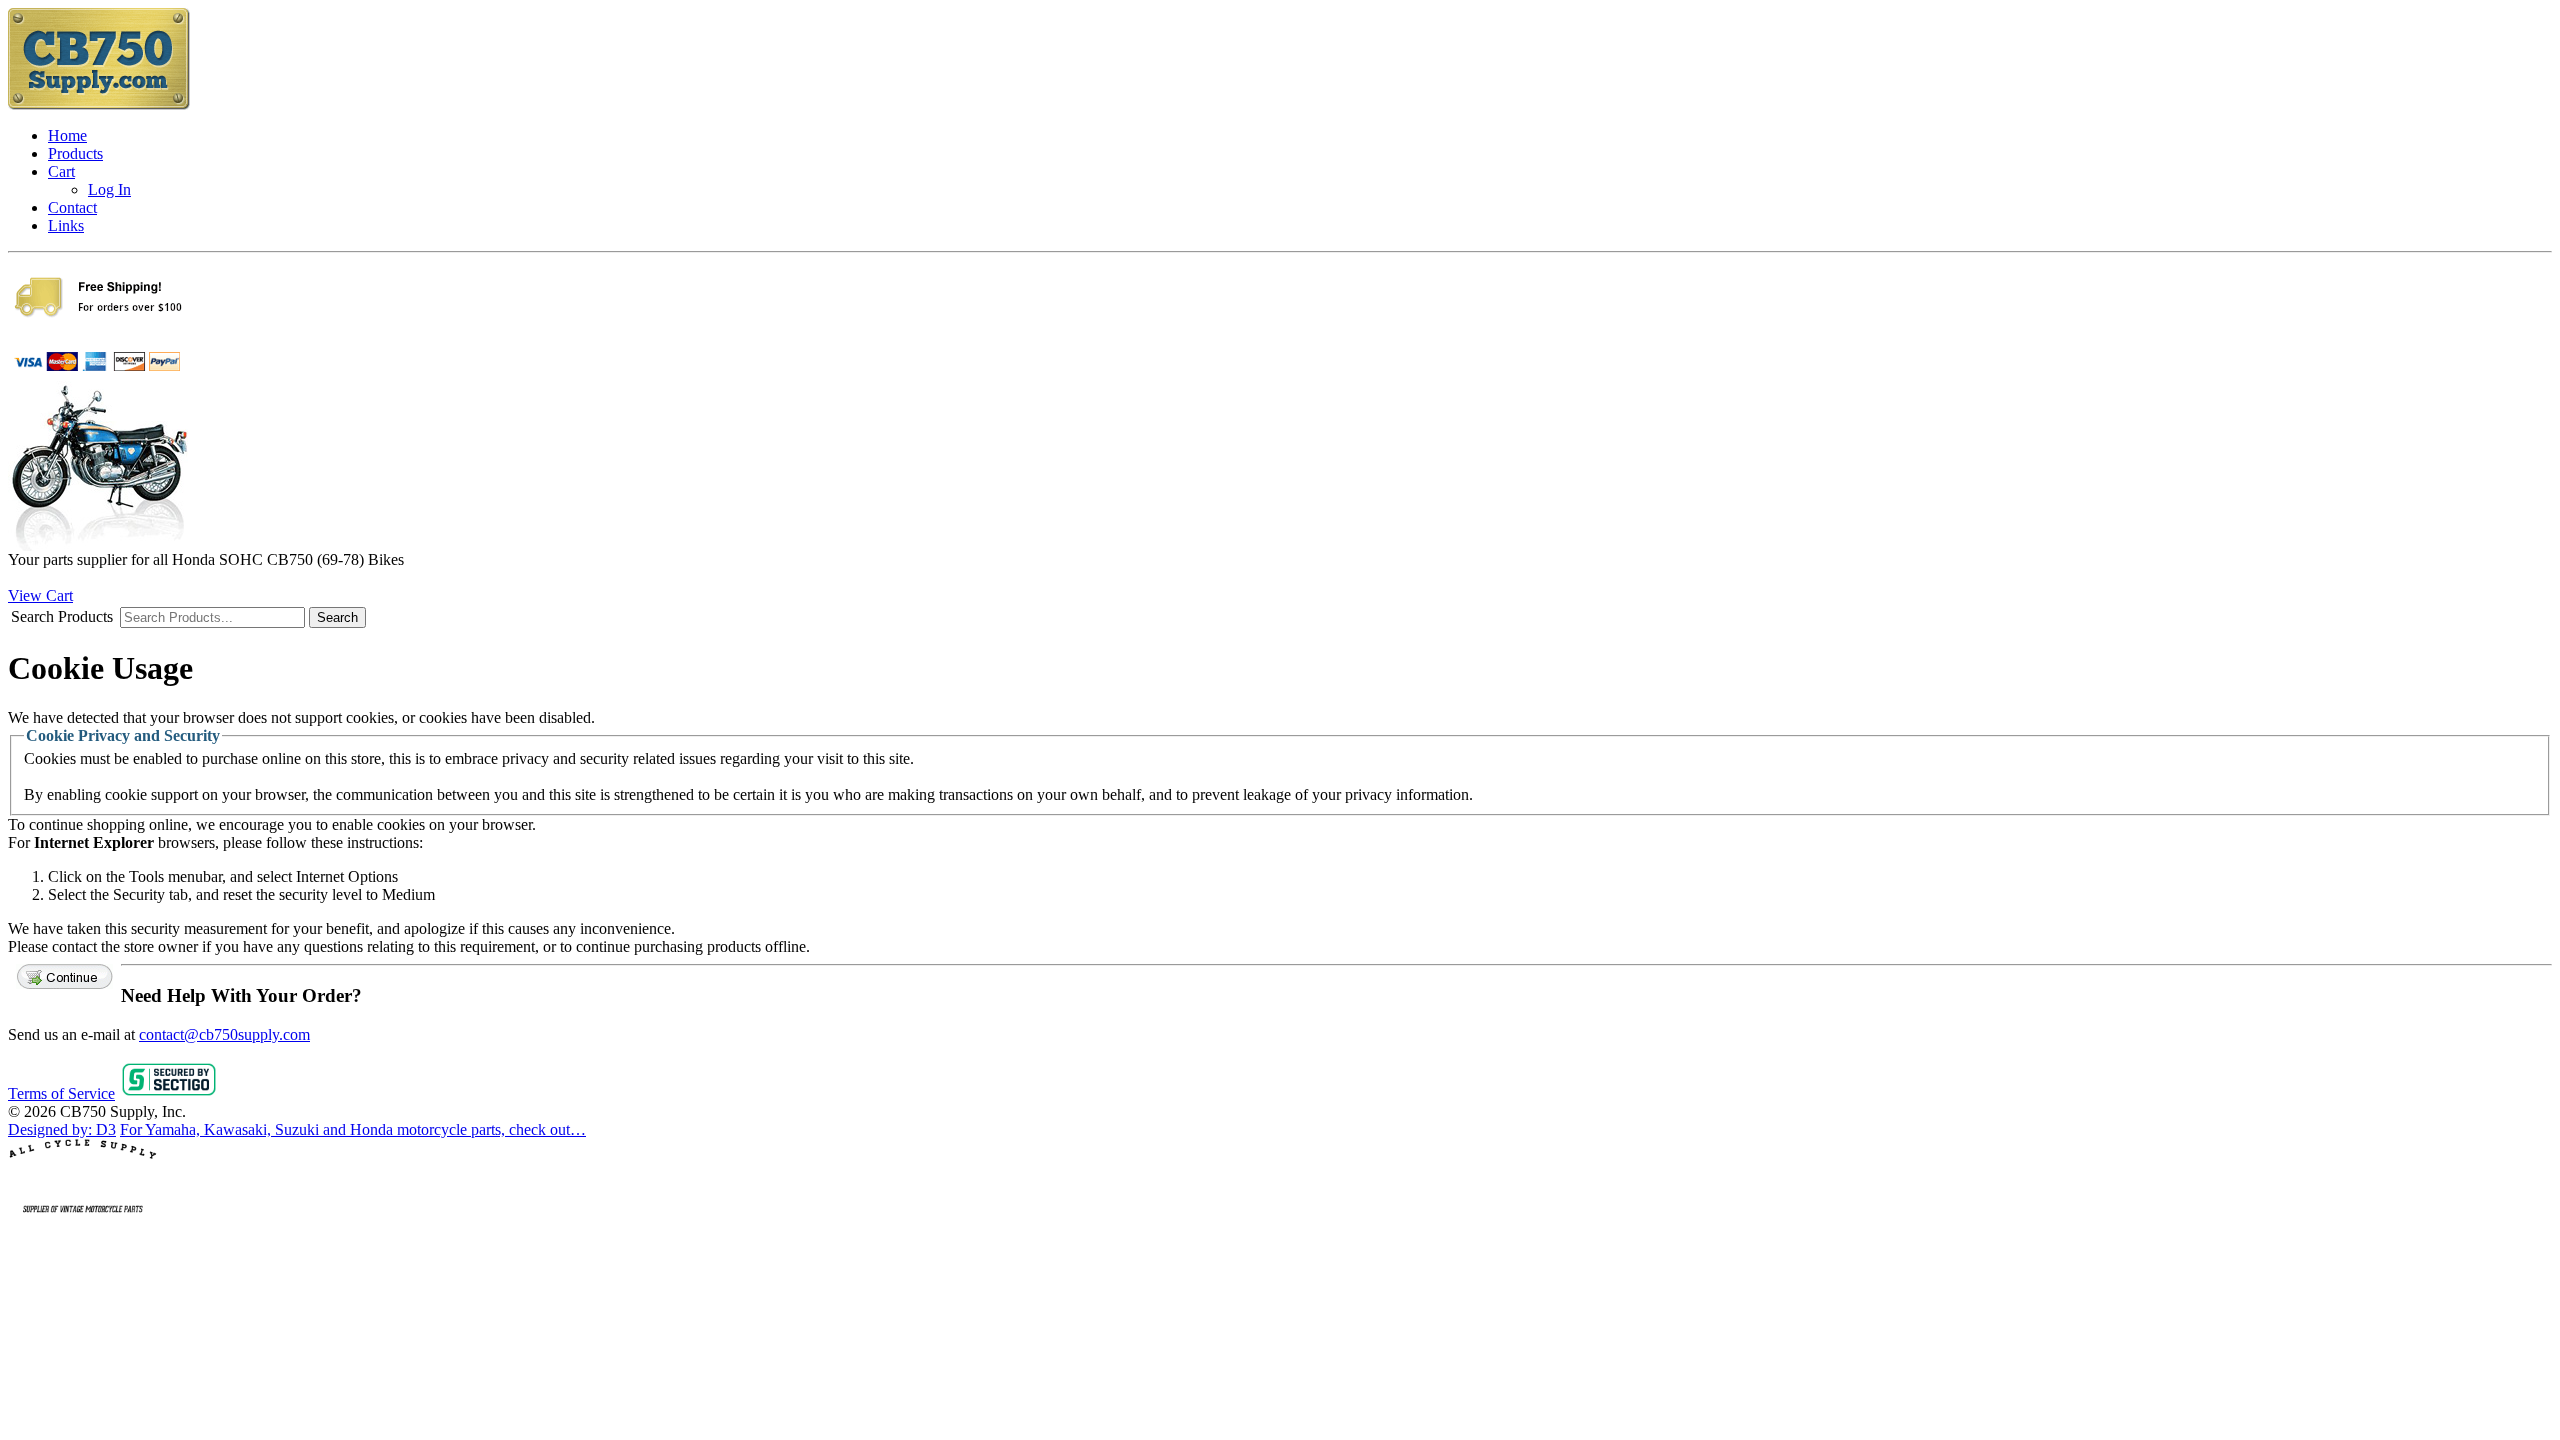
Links (66, 225)
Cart (61, 171)
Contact (72, 207)
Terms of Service (61, 1093)
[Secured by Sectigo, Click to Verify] (169, 1093)
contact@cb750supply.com (224, 1034)
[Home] (99, 105)
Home (67, 135)
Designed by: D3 (62, 1129)
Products (75, 153)
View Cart (40, 595)
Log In (109, 189)
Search (337, 617)
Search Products (62, 616)
